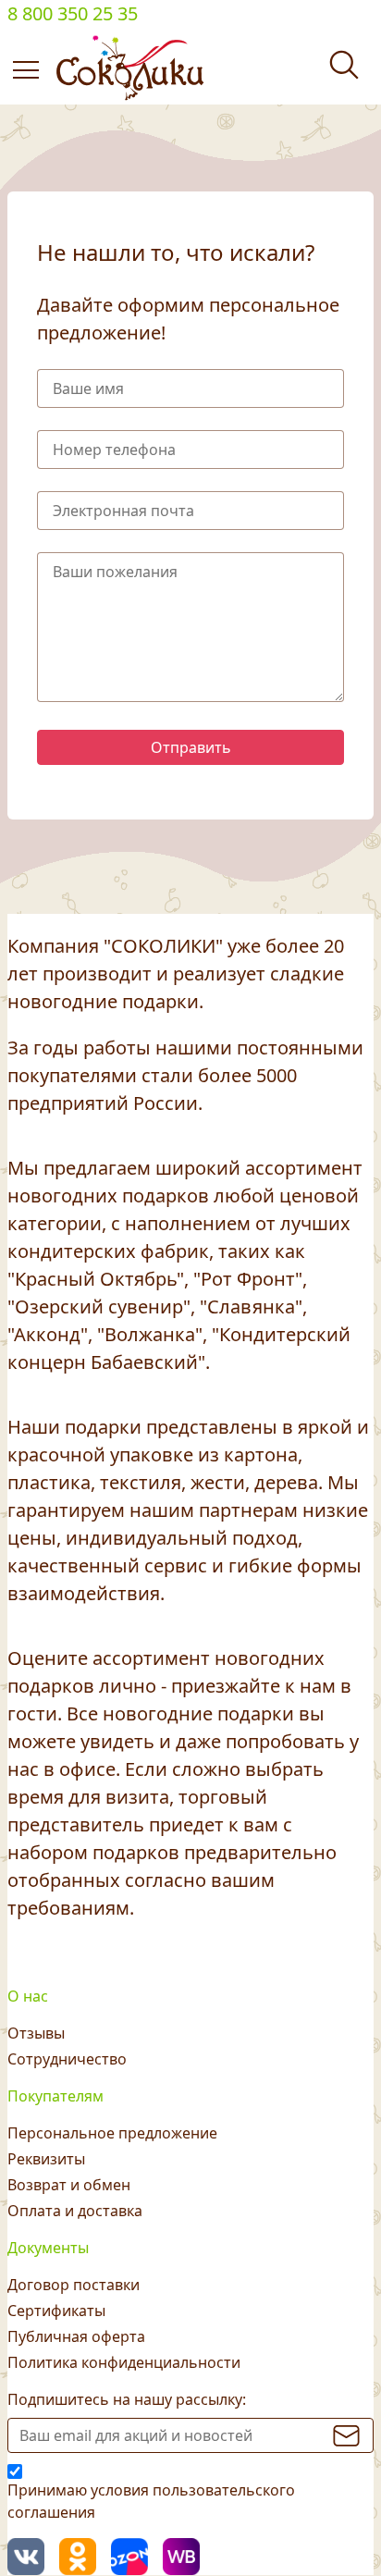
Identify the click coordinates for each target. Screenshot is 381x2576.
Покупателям (55, 2096)
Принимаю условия (151, 2501)
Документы (48, 2248)
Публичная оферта (76, 2336)
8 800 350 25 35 (73, 13)
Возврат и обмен (69, 2185)
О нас (28, 1996)
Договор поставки (74, 2285)
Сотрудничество (67, 2059)
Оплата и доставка (75, 2211)
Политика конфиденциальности (124, 2362)
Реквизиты (46, 2159)
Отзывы (36, 2033)
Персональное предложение (112, 2133)
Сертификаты (56, 2311)
